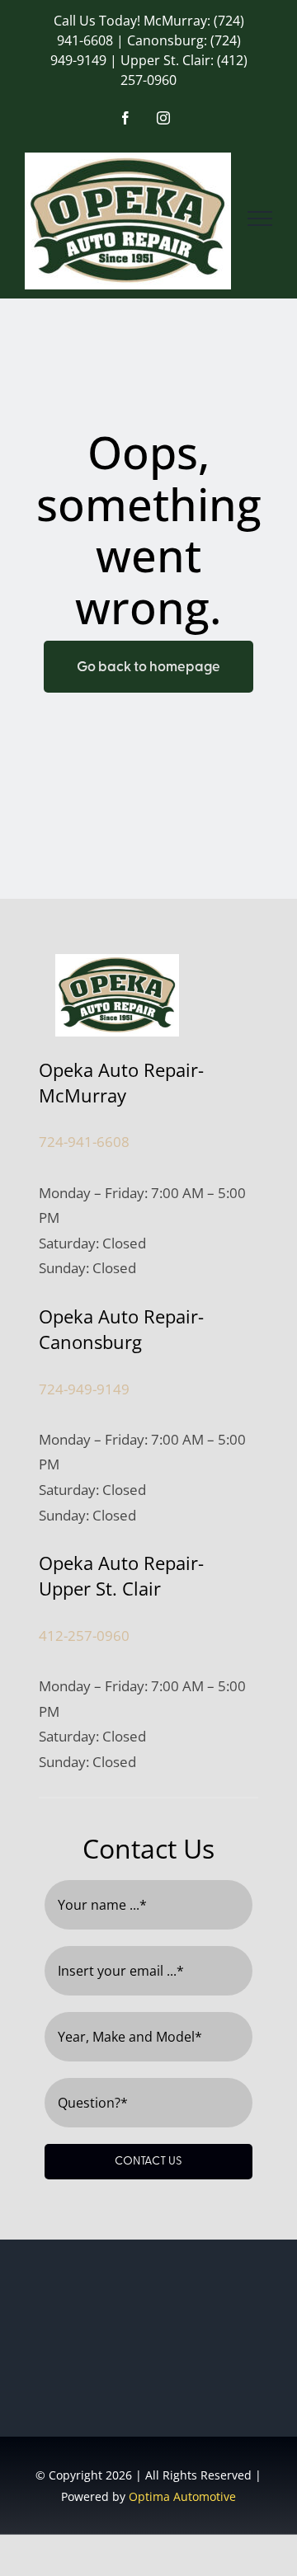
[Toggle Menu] (260, 219)
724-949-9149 (84, 1389)
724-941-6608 (84, 1142)
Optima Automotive (182, 2496)
